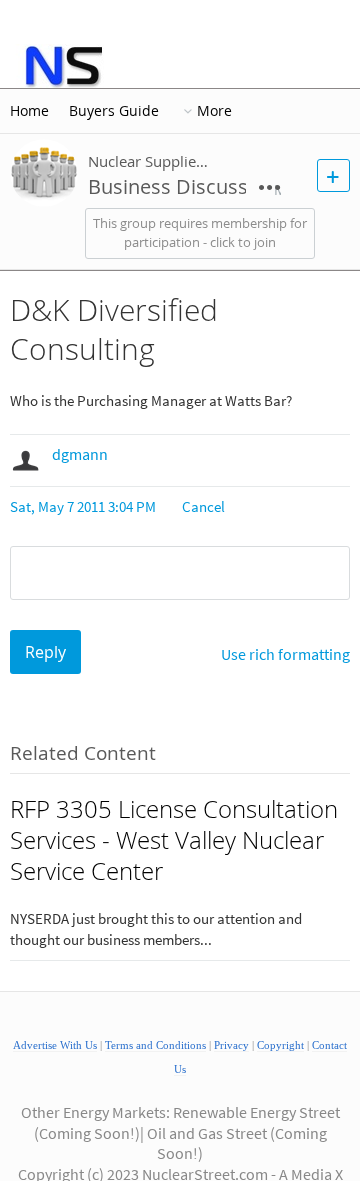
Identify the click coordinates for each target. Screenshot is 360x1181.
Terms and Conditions (155, 1045)
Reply (45, 652)
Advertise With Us (55, 1045)
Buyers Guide (114, 111)
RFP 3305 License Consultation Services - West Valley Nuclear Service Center (174, 840)
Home (29, 111)
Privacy (231, 1045)
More (214, 111)
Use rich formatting (285, 654)
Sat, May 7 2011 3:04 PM (83, 506)
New (333, 175)
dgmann (80, 454)
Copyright (280, 1045)
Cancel (203, 506)
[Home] (62, 66)
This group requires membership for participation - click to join (200, 233)
